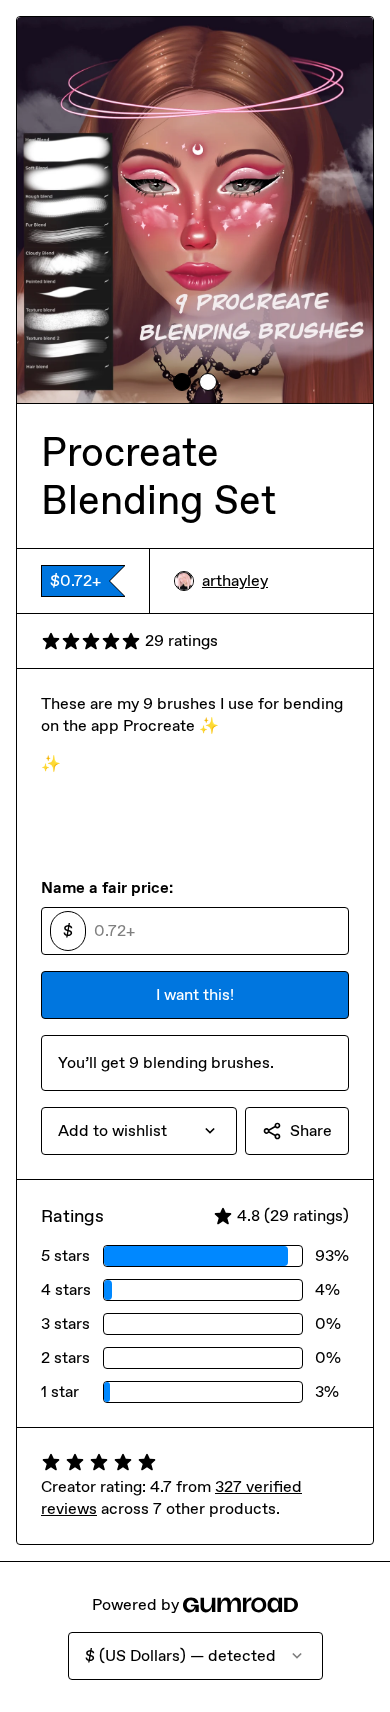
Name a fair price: (107, 887)
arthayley (235, 580)
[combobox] (139, 1131)
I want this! (195, 994)
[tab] (182, 382)
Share (311, 1130)
